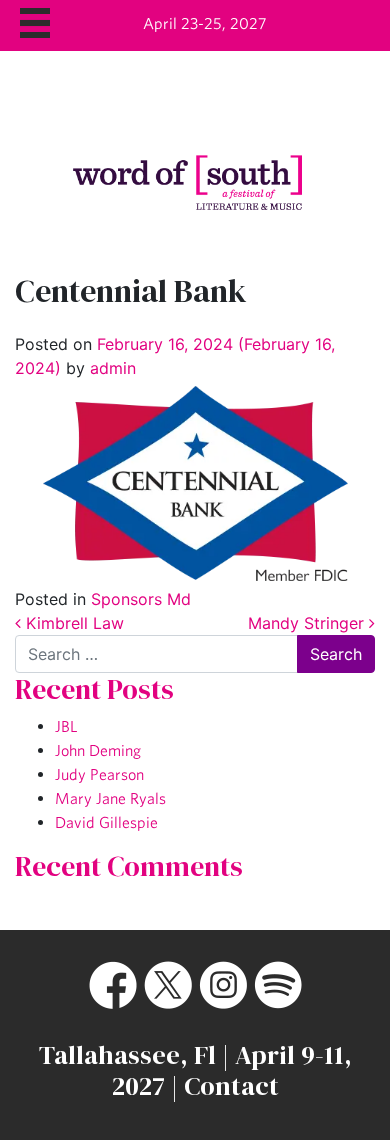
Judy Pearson (99, 774)
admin (110, 368)
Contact (231, 1086)
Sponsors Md (141, 599)
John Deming (98, 750)
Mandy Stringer (308, 623)
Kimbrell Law (72, 623)
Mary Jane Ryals (110, 798)
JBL (66, 726)
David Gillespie (106, 822)
